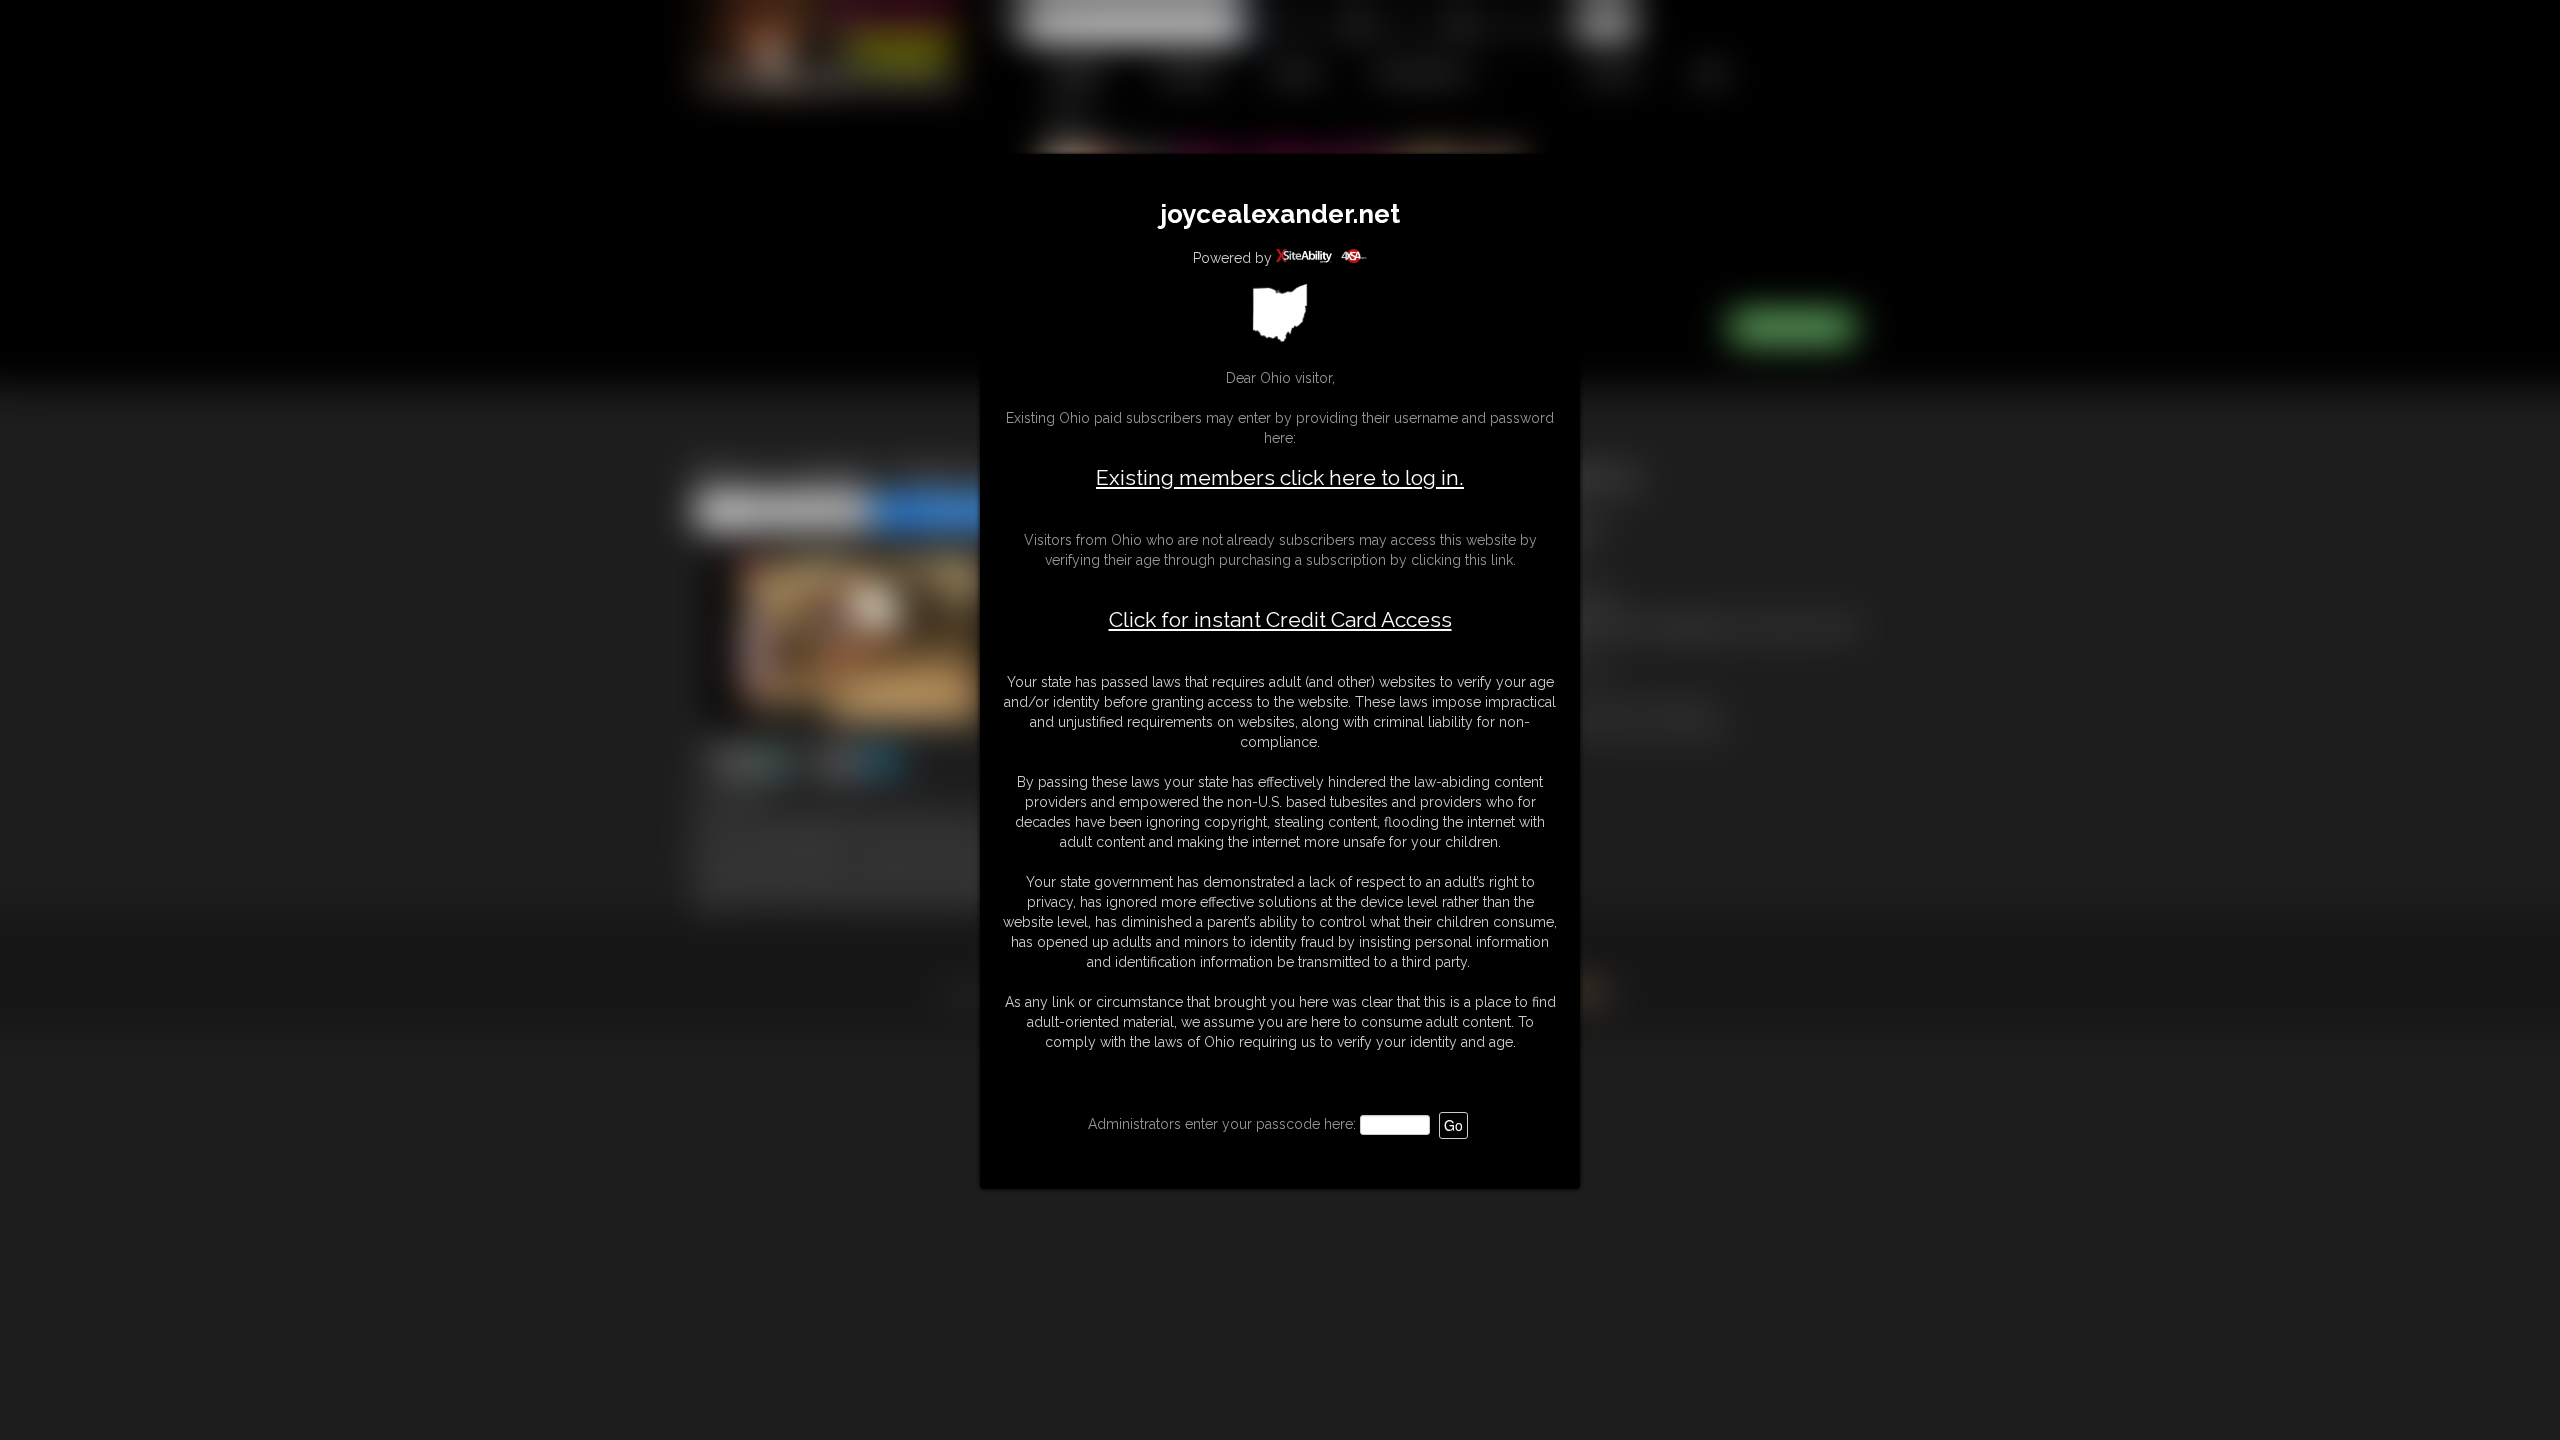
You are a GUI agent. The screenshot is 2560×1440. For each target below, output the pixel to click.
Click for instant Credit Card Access (1280, 620)
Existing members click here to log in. (1280, 477)
